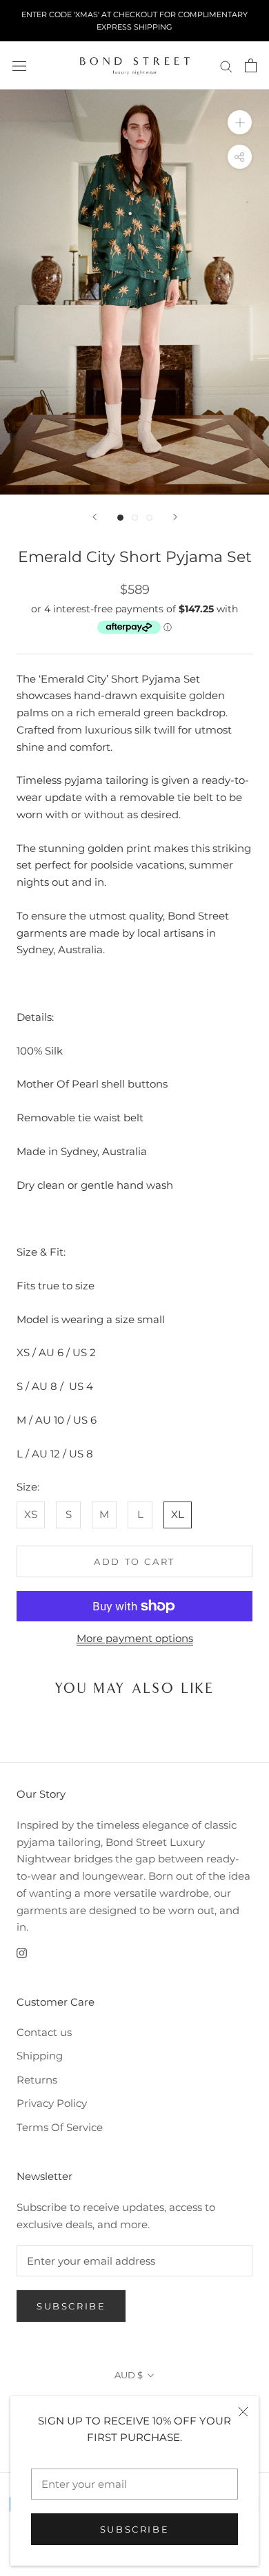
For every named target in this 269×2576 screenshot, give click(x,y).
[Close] (243, 2412)
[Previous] (94, 517)
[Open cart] (251, 65)
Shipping (40, 2056)
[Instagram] (22, 1952)
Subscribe (134, 2529)
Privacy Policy (52, 2103)
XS (31, 1514)
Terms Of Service (60, 2127)
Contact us (44, 2032)
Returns (37, 2080)
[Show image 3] (149, 518)
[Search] (226, 66)
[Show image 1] (120, 518)
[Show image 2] (135, 518)
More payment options (135, 1638)
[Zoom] (240, 122)
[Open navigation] (19, 65)
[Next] (175, 517)
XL (178, 1514)
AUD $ (129, 2375)
